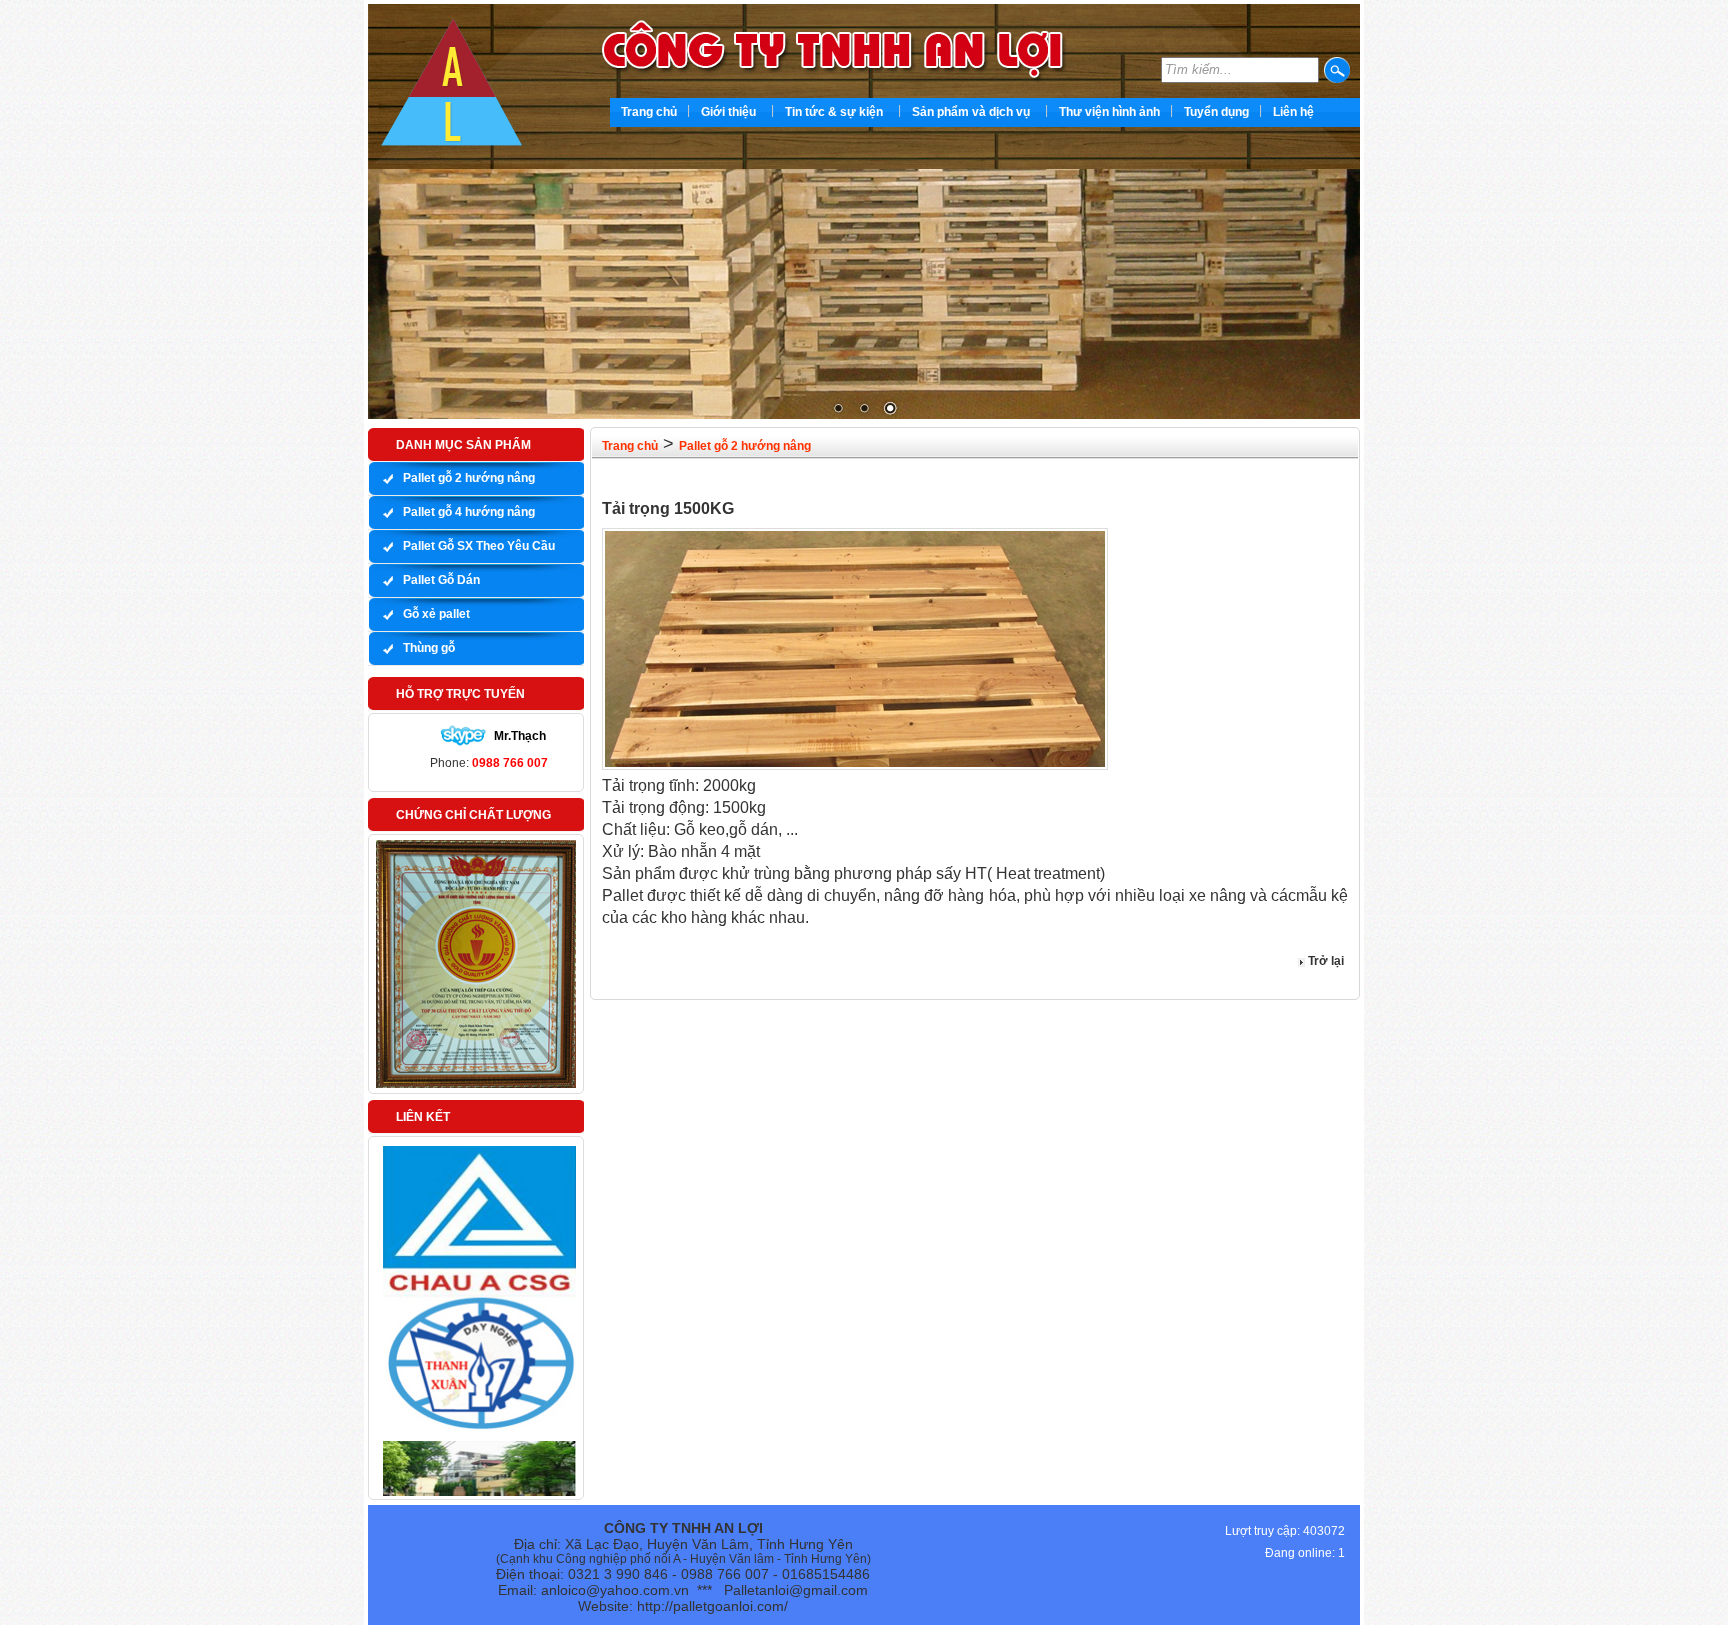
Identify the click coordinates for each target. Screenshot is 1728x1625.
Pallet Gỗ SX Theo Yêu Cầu (479, 546)
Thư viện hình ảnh (1109, 112)
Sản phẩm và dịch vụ (971, 112)
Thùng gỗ (429, 648)
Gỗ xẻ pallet (436, 614)
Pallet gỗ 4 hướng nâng (469, 512)
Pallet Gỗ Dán (441, 580)
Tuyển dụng (1216, 112)
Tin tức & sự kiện (834, 112)
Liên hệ (1293, 112)
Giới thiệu (728, 112)
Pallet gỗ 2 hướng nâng (469, 478)
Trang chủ (649, 112)
